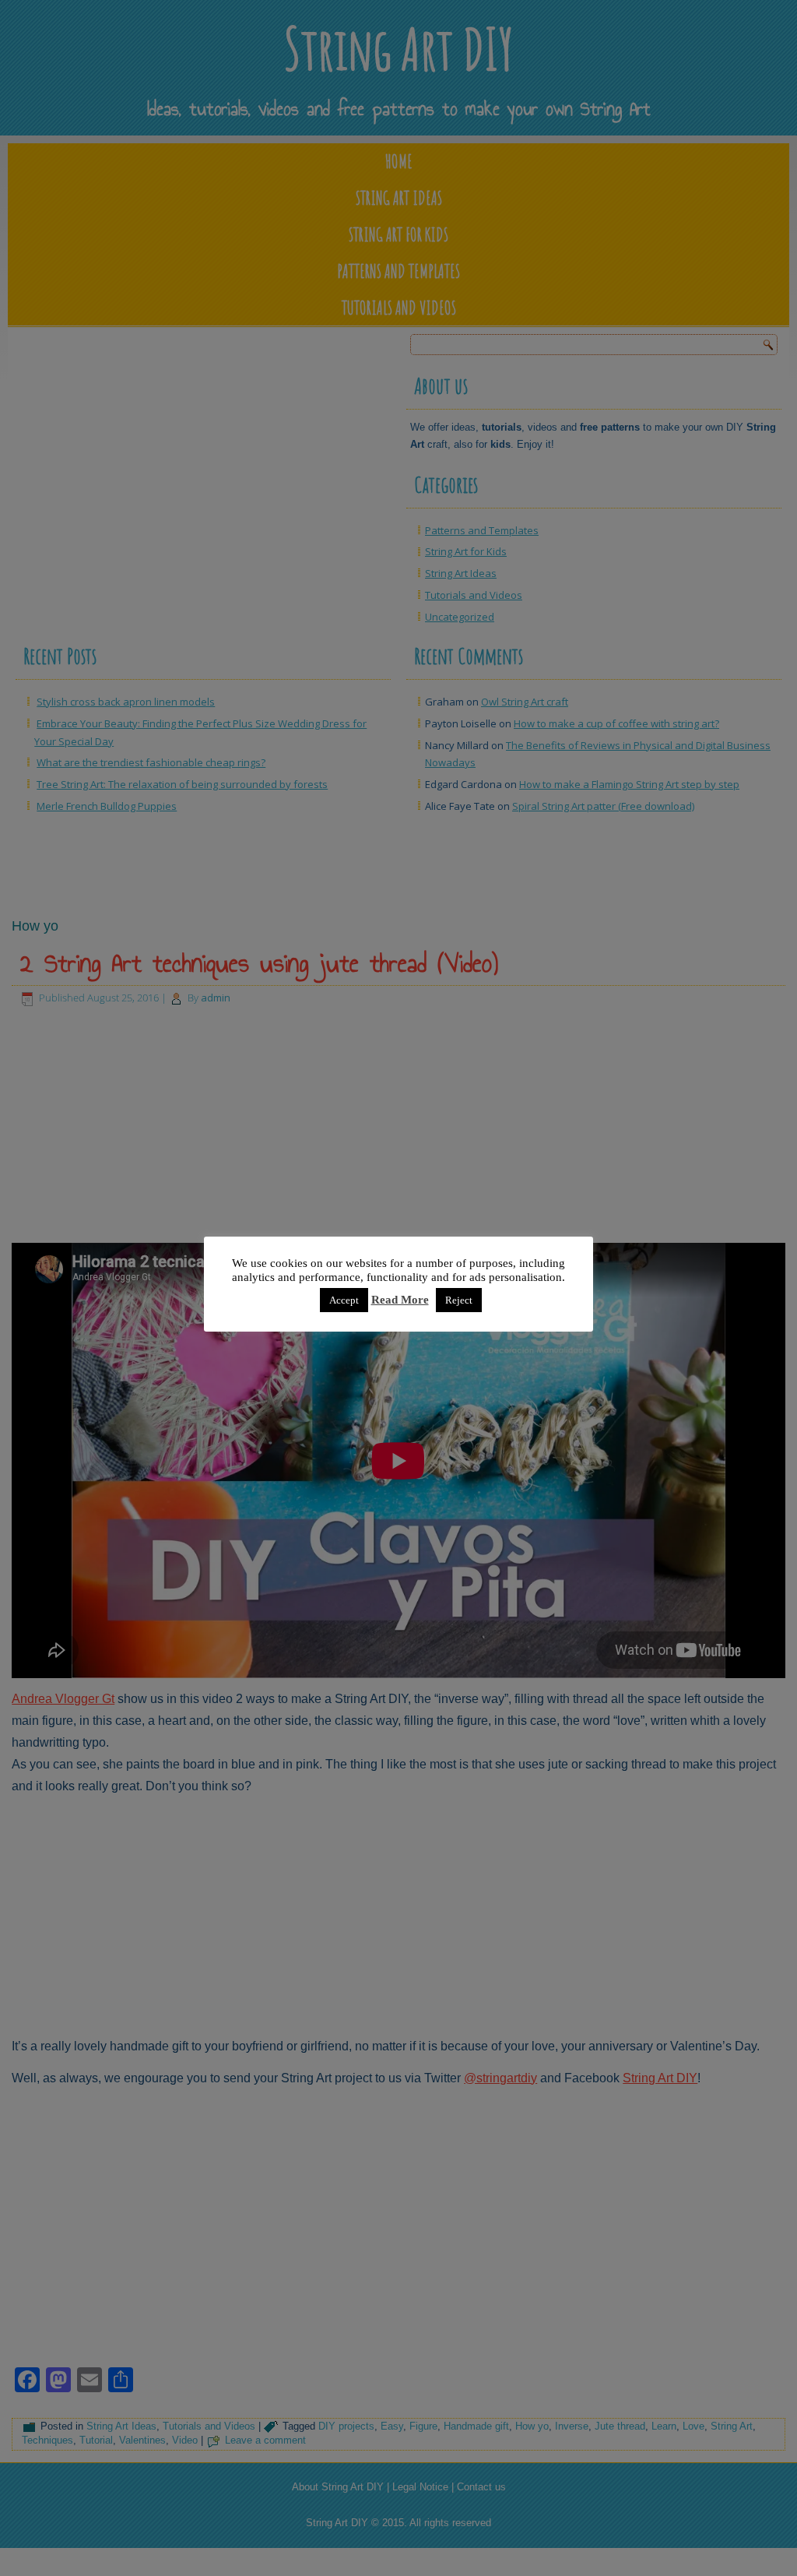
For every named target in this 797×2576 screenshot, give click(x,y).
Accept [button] (344, 1300)
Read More (400, 1300)
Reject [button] (459, 1300)
